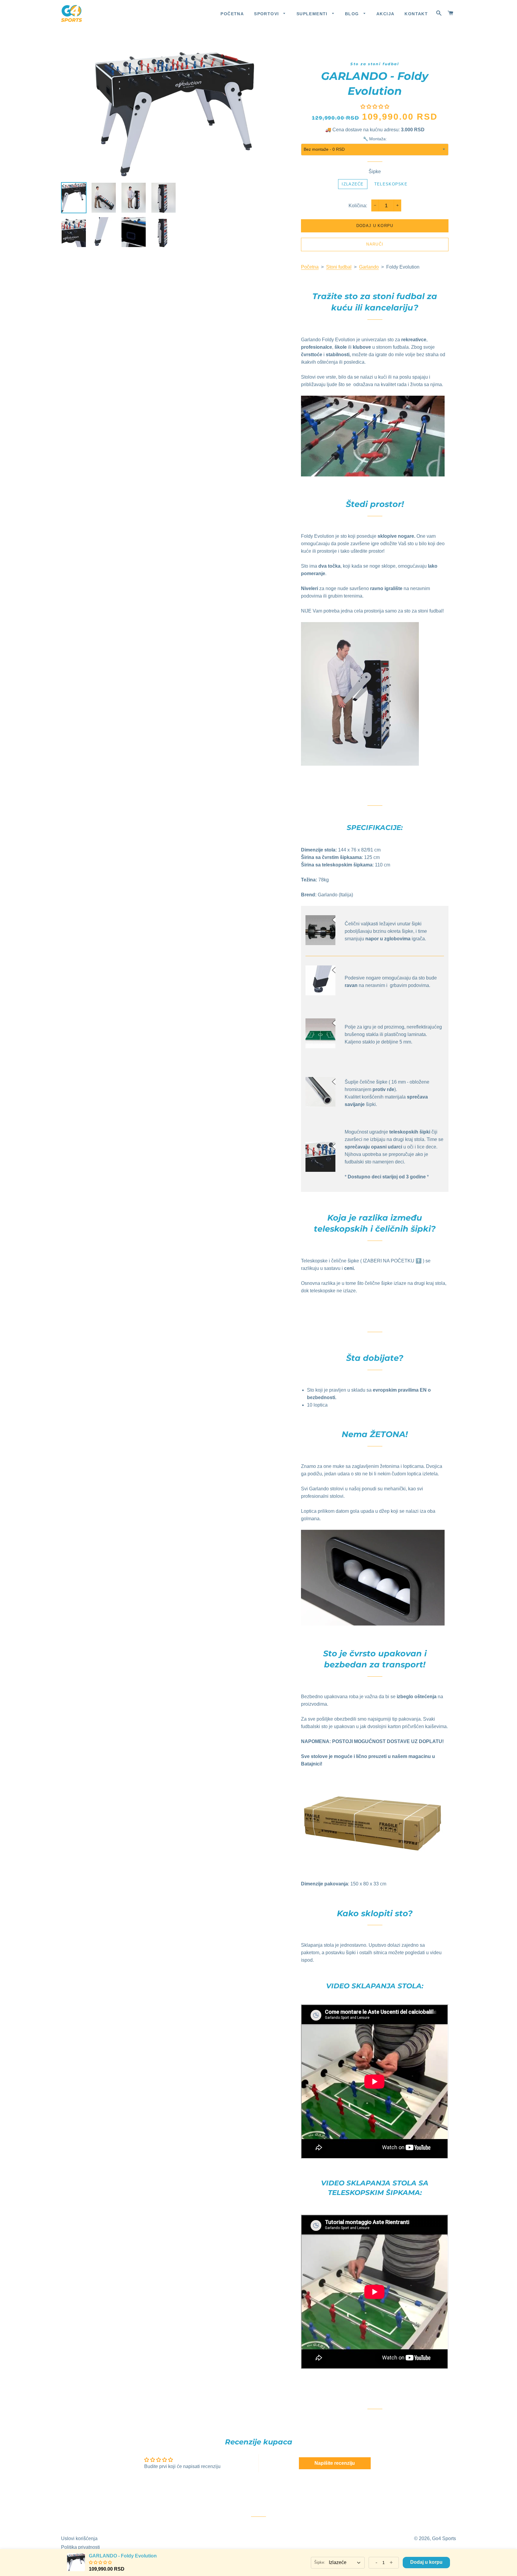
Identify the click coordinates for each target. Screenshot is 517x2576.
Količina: (358, 206)
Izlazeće (353, 184)
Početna (232, 14)
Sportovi (267, 14)
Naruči (375, 244)
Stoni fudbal (339, 267)
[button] (375, 107)
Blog (353, 14)
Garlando (369, 267)
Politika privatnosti (80, 2547)
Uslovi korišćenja (79, 2538)
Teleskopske (391, 184)
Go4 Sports (444, 2538)
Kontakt (416, 14)
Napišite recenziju (335, 2463)
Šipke (375, 172)
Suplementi (313, 14)
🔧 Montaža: (375, 139)
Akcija (385, 14)
